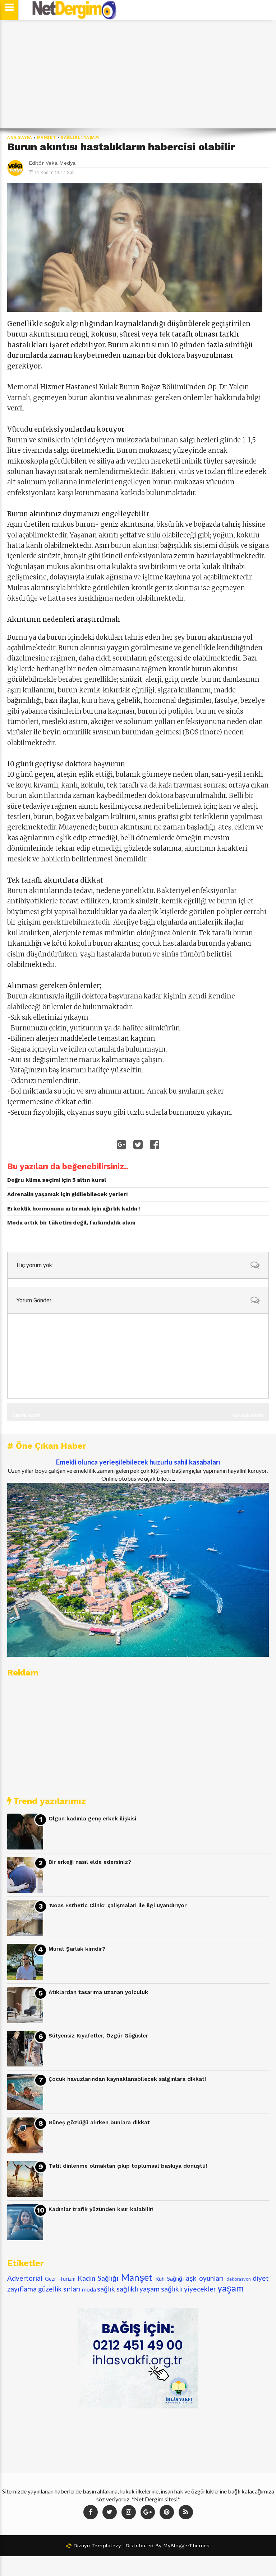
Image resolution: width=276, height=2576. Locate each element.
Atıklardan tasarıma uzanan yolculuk (98, 1992)
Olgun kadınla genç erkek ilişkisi (92, 1819)
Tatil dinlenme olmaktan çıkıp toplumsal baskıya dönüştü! (128, 2166)
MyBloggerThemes (186, 2546)
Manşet (47, 138)
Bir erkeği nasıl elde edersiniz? (90, 1862)
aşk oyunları (205, 2278)
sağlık (106, 2289)
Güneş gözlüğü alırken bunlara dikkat (99, 2123)
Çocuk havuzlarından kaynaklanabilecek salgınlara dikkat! (127, 2079)
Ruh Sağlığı (169, 2278)
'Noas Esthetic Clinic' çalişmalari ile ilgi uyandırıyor (118, 1905)
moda (89, 2289)
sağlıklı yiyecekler (188, 2289)
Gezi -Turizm (60, 2279)
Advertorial (25, 2278)
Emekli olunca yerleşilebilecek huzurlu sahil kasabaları (138, 1462)
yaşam (231, 2288)
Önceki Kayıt (26, 1416)
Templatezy (106, 2546)
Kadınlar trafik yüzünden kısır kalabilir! (101, 2209)
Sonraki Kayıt (248, 1416)
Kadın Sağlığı (98, 2278)
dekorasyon (239, 2279)
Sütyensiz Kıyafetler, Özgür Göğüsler (98, 2036)
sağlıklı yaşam (80, 138)
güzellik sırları (59, 2289)
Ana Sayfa (20, 138)
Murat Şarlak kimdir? (77, 1949)
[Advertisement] (138, 74)
